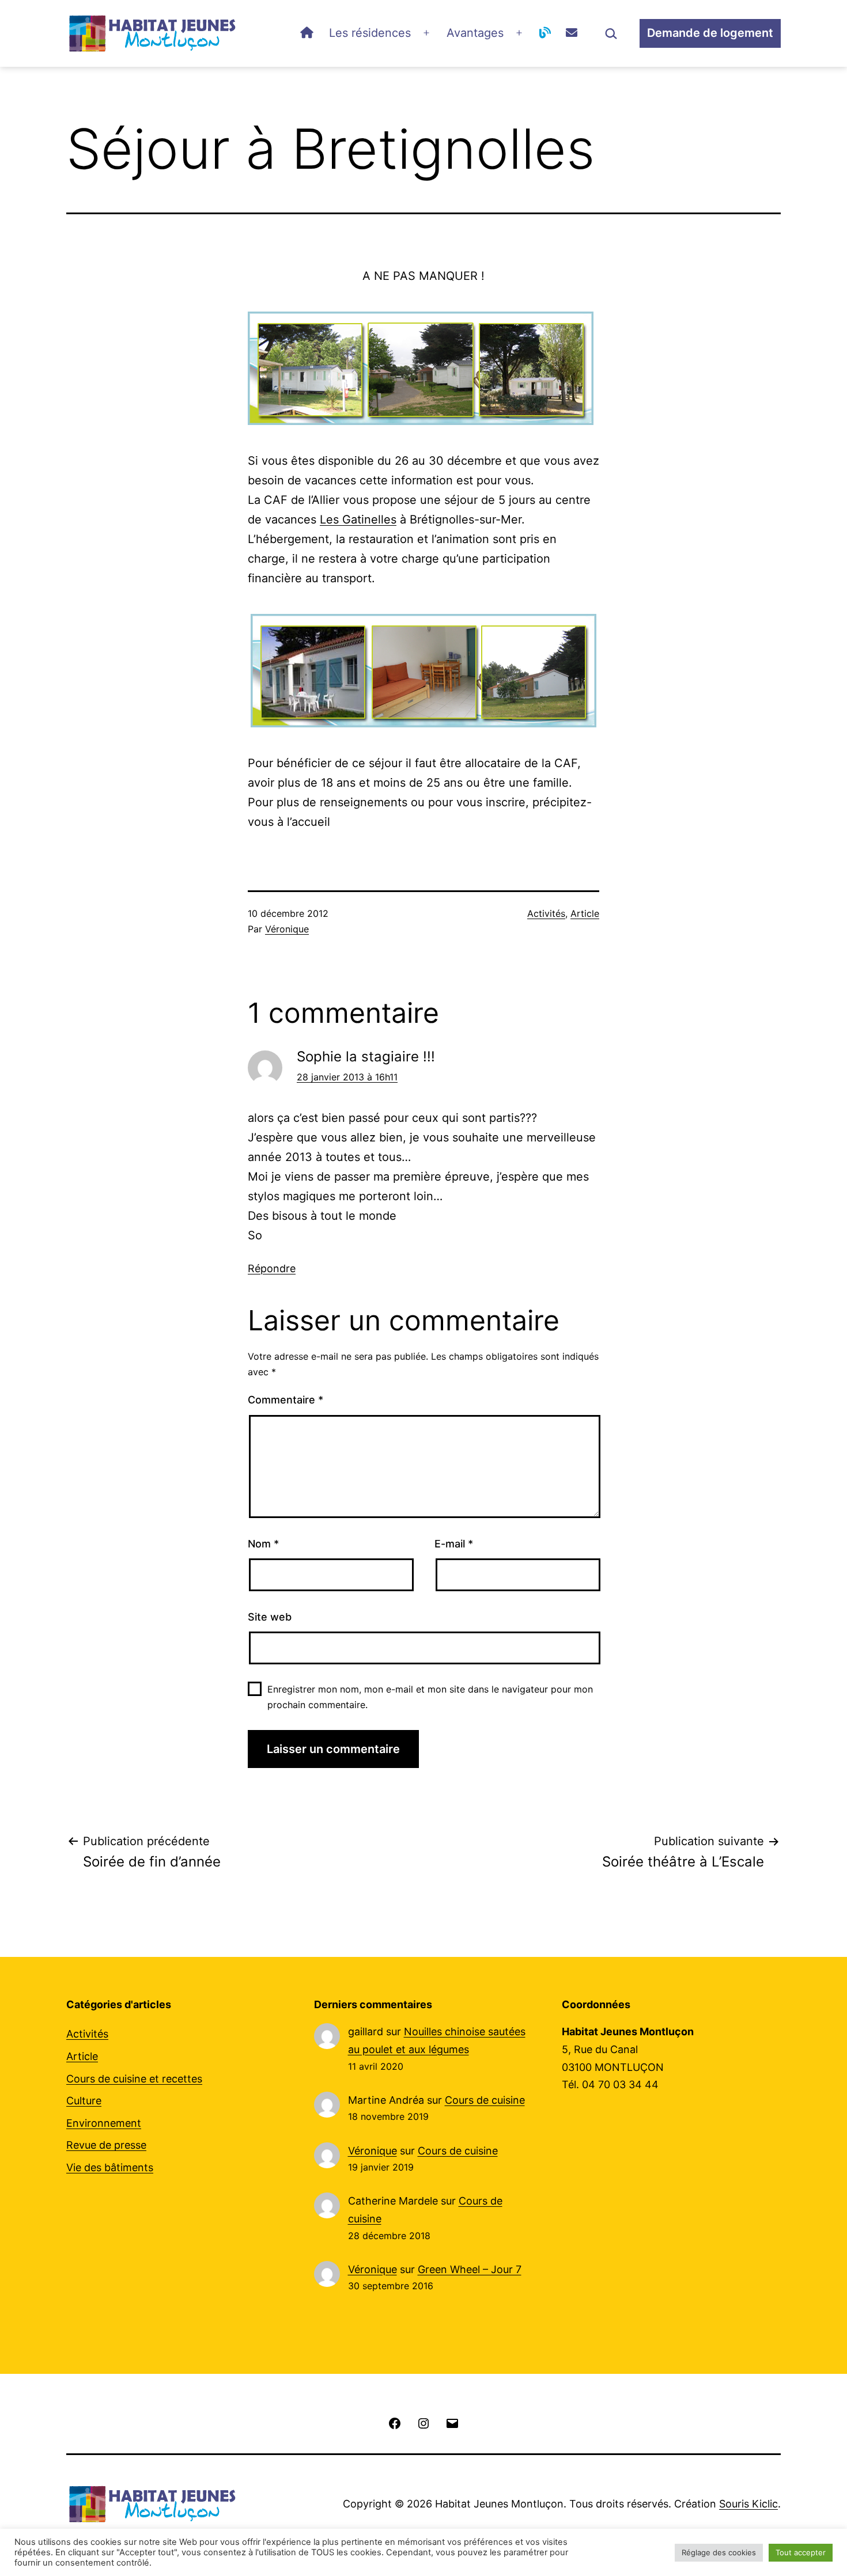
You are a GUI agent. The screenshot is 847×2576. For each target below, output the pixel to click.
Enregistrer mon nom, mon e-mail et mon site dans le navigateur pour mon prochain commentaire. (430, 1697)
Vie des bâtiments (110, 2167)
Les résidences (370, 33)
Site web (270, 1617)
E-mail (454, 1544)
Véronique (287, 929)
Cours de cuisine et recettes (134, 2079)
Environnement (104, 2123)
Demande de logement (710, 33)
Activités (546, 913)
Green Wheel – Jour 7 (470, 2269)
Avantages (475, 33)
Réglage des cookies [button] (719, 2552)
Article (585, 913)
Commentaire (286, 1400)
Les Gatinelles (358, 519)
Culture (84, 2101)
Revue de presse (106, 2145)
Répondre (272, 1268)
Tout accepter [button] (801, 2552)
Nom (263, 1544)
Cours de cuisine (485, 2100)
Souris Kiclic (748, 2504)
